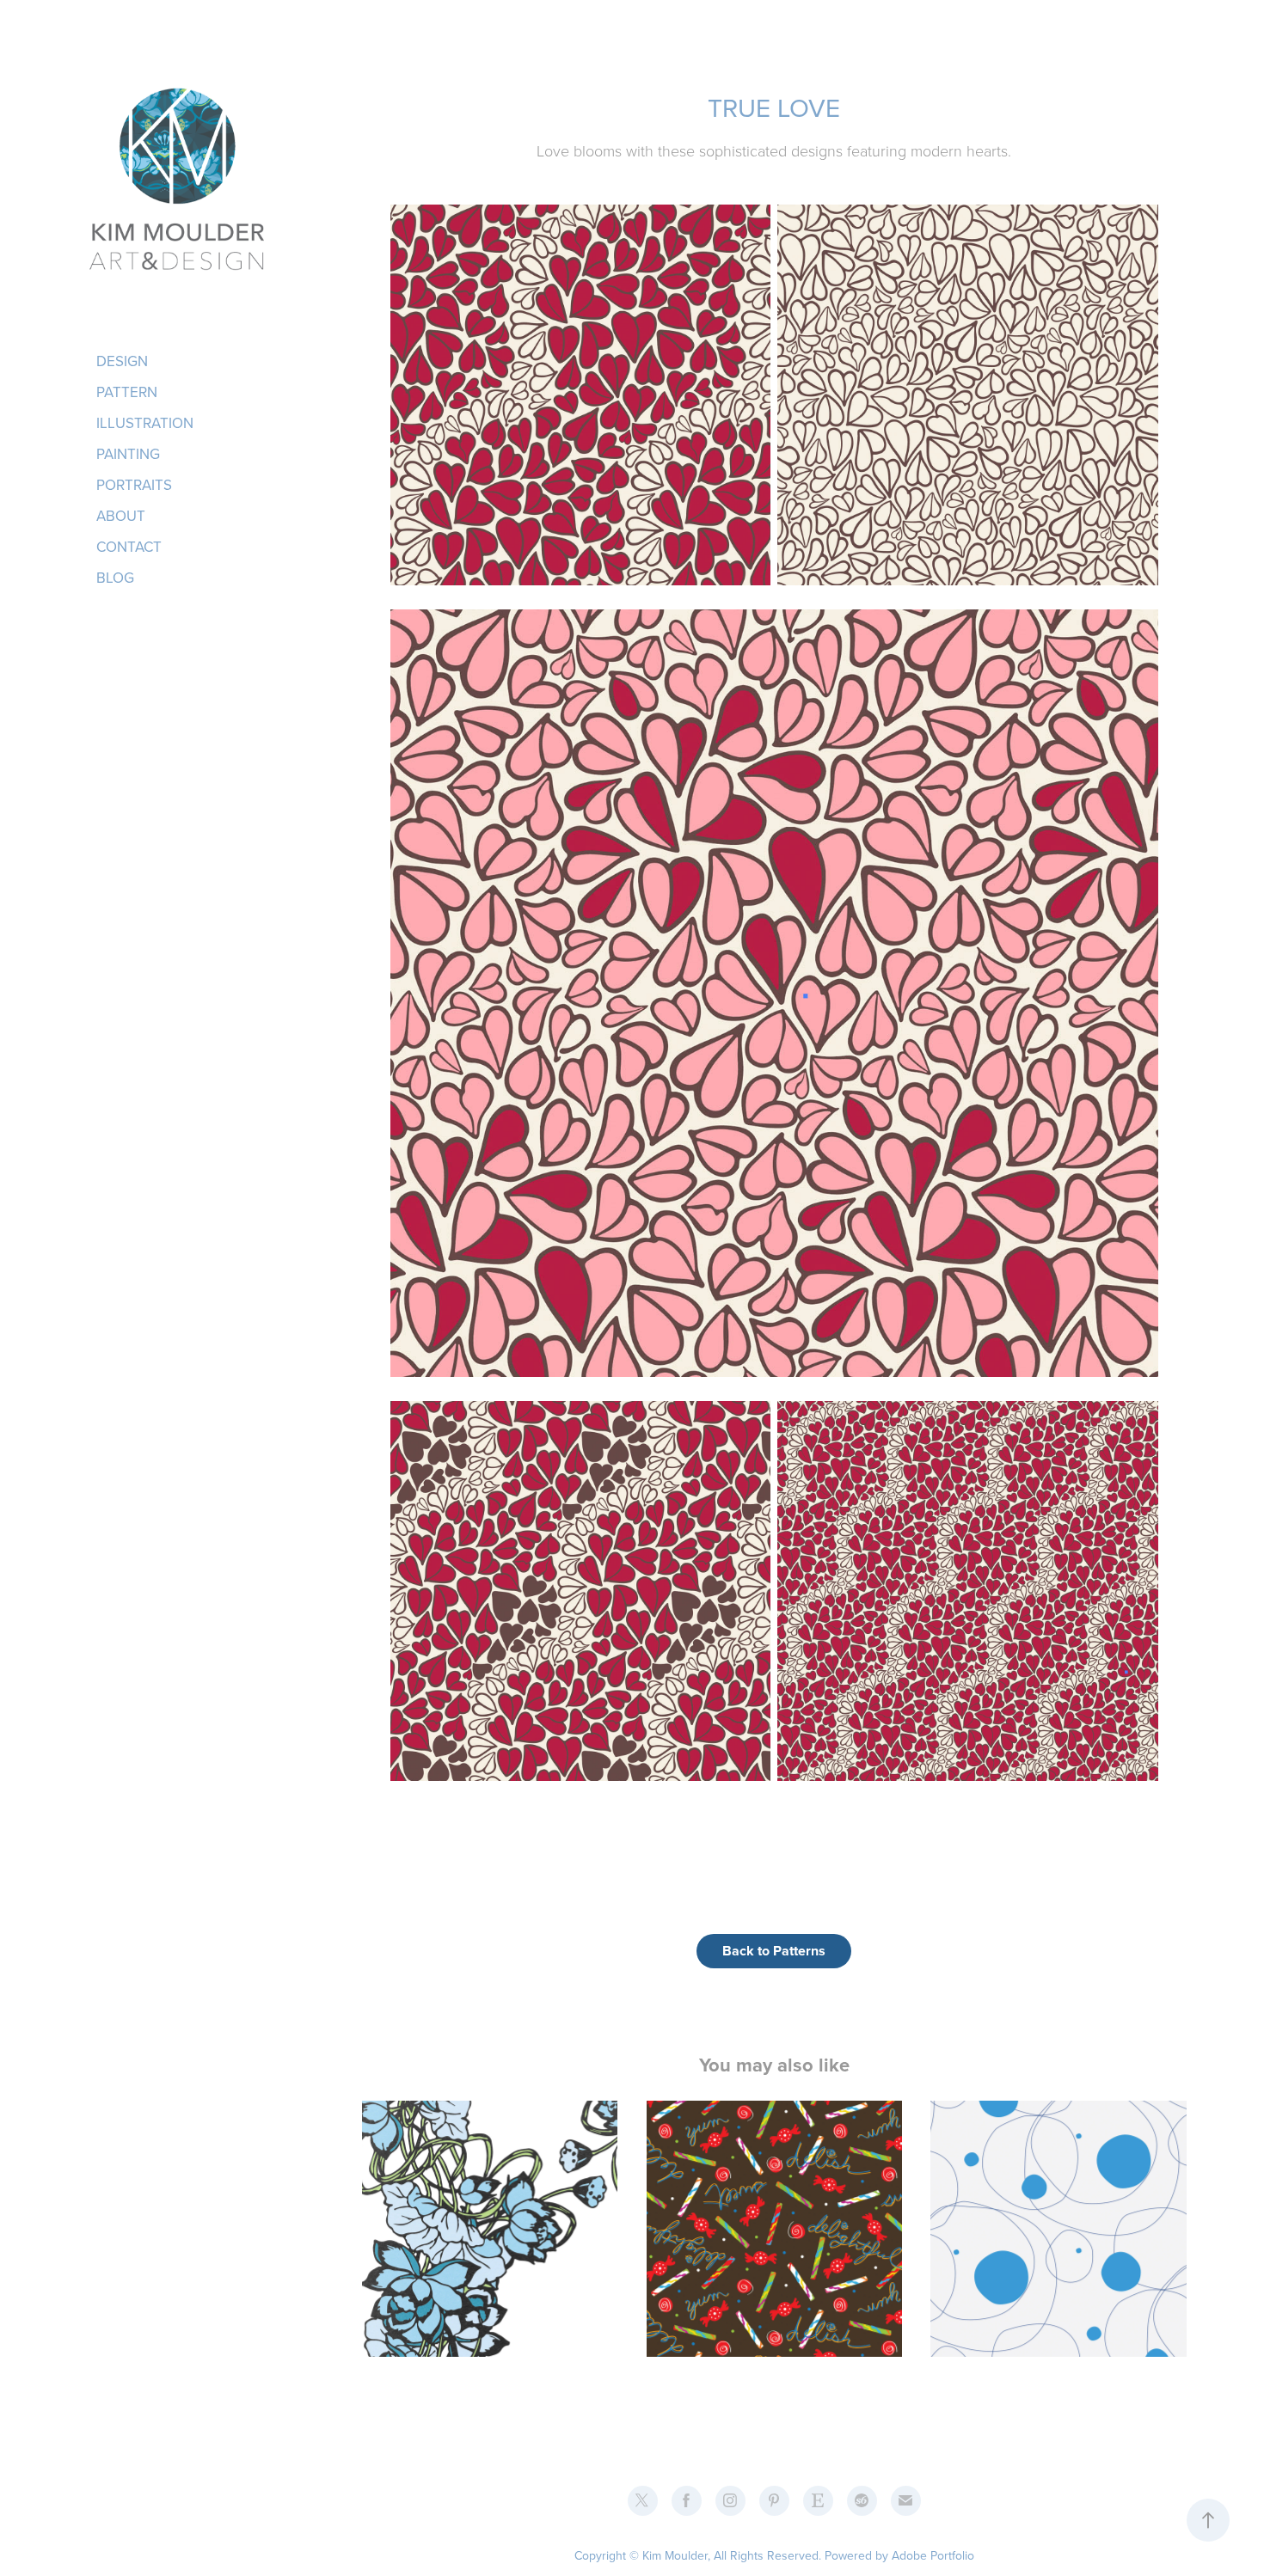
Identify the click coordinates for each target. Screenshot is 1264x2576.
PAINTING (128, 454)
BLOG (115, 578)
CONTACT (129, 547)
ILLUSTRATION (145, 423)
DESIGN (122, 361)
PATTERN (127, 392)
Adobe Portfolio (933, 2555)
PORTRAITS (134, 485)
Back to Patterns (774, 1951)
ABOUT (121, 516)
